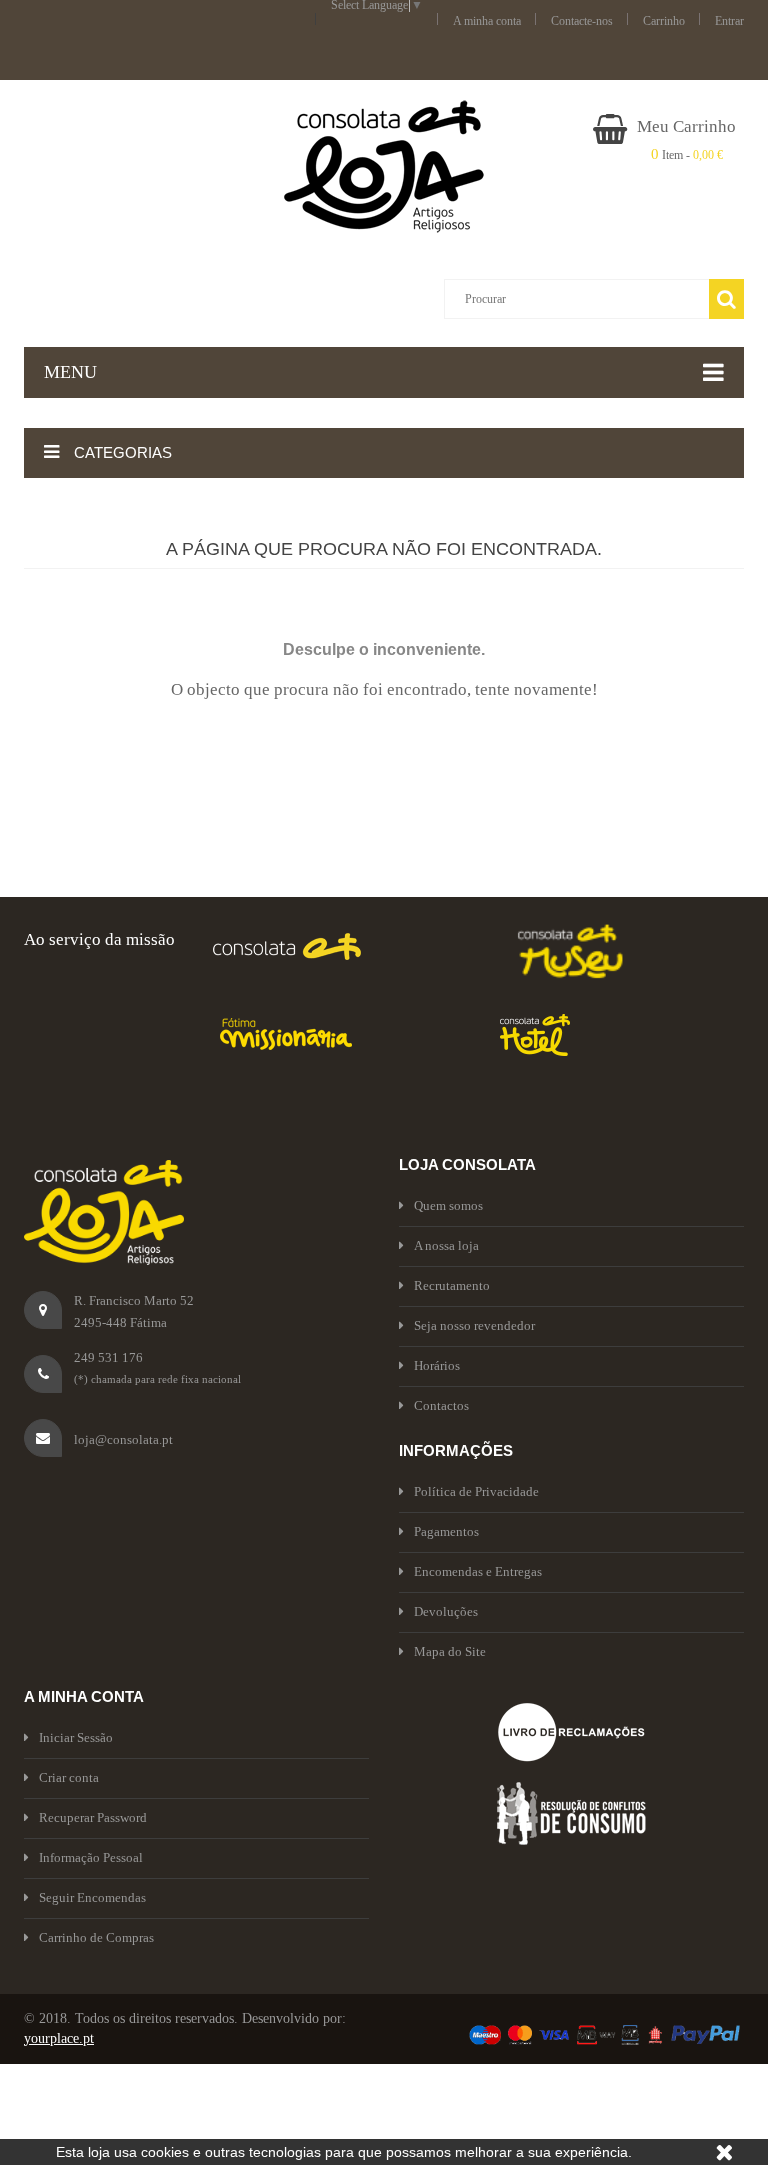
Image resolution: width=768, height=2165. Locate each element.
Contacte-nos (582, 21)
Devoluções (446, 1611)
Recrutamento (452, 1285)
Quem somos (448, 1205)
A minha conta (487, 21)
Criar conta (69, 1777)
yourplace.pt (59, 2038)
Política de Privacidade (476, 1491)
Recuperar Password (93, 1817)
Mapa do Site (450, 1651)
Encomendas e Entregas (478, 1571)
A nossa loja (446, 1245)
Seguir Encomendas (92, 1897)
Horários (437, 1365)
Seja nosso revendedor (474, 1325)
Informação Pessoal (91, 1857)
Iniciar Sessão (76, 1737)
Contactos (441, 1405)
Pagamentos (446, 1531)
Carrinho (664, 21)
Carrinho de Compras (96, 1937)
